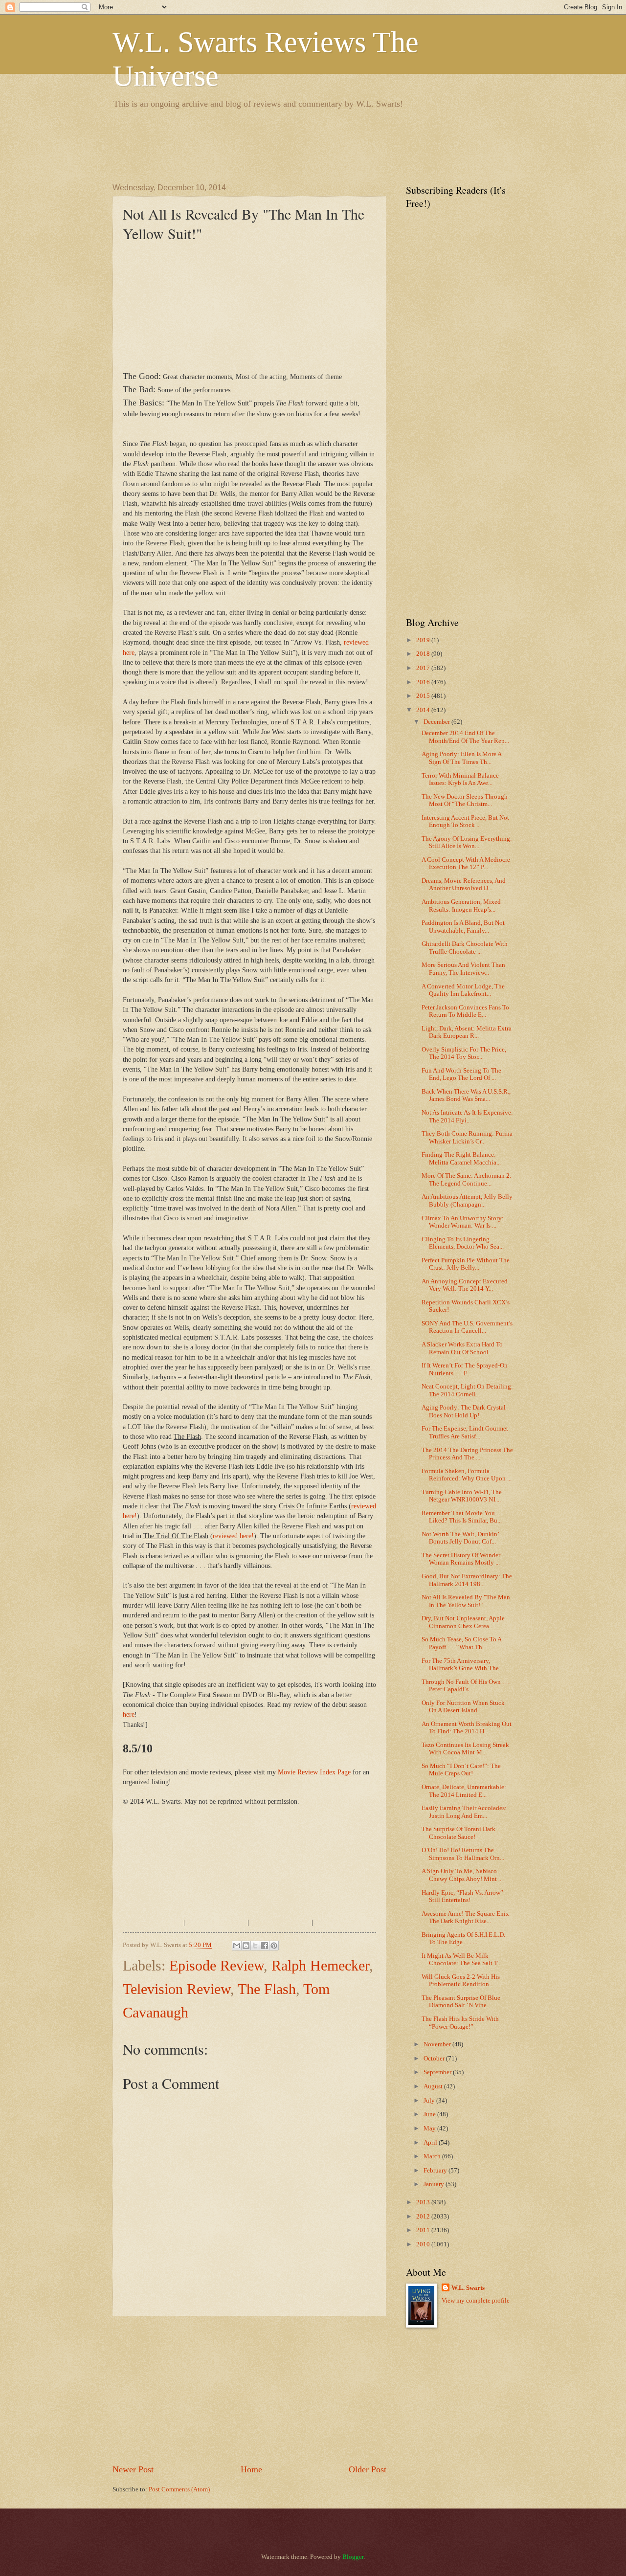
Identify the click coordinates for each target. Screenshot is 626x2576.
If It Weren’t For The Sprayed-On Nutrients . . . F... (465, 1369)
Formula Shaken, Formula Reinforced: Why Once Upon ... (467, 1475)
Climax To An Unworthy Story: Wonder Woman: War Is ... (463, 1222)
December (437, 722)
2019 (424, 640)
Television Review (177, 1989)
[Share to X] (255, 1946)
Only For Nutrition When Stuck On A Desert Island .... (463, 1707)
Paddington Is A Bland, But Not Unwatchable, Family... (463, 927)
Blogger (353, 2557)
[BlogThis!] (246, 1946)
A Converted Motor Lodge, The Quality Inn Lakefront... (463, 990)
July (430, 2101)
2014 (424, 710)
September (438, 2072)
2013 (424, 2202)
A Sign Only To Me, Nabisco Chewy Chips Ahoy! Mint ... (462, 1875)
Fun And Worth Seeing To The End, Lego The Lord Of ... (461, 1074)
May (430, 2128)
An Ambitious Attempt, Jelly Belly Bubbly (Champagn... (467, 1200)
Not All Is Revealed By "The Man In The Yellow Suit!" (466, 1601)
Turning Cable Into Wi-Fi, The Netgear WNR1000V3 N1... (462, 1496)
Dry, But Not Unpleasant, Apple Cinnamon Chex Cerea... (463, 1622)
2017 (424, 668)
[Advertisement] (291, 144)
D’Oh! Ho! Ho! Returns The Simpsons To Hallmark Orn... (463, 1854)
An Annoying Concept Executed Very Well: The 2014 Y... (465, 1285)
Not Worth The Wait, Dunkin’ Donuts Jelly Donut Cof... (460, 1538)
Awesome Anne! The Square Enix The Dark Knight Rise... (465, 1917)
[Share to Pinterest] (274, 1946)
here (129, 1714)
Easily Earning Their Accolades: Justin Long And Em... (464, 1812)
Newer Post (133, 2469)
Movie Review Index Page (314, 1772)
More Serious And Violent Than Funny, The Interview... (463, 969)
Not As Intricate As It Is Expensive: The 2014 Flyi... (467, 1116)
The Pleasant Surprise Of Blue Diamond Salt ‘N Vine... (461, 2002)
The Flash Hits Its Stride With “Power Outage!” (460, 2023)
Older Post (368, 2469)
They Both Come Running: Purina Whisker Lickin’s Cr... (467, 1137)
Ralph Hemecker (320, 1965)
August (434, 2086)
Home (251, 2469)
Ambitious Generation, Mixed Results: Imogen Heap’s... (461, 906)
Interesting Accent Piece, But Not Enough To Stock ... (465, 821)
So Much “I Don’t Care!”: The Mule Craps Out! (461, 1770)
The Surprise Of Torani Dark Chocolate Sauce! (458, 1833)
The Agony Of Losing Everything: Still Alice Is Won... (467, 842)
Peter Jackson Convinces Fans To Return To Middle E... (465, 1011)
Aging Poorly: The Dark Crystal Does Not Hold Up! (464, 1411)
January (435, 2184)
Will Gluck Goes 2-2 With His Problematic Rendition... (461, 1981)
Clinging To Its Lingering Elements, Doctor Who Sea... (463, 1243)
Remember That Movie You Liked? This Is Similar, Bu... (462, 1517)
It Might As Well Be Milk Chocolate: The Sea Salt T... (462, 1960)
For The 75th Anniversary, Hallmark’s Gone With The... (462, 1665)
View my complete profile (476, 2301)
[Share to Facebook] (265, 1946)
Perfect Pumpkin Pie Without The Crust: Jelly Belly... (466, 1264)
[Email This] (237, 1946)
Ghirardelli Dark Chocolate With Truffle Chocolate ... (465, 948)
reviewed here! (233, 1536)
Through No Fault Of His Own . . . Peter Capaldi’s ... (466, 1686)
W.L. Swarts (468, 2288)
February (436, 2171)
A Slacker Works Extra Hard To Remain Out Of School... (462, 1348)
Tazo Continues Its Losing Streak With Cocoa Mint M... (465, 1749)
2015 (424, 696)
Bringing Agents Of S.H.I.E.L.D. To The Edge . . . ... (463, 1938)
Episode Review (216, 1965)
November (438, 2044)
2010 (424, 2244)
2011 (424, 2230)
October (435, 2059)
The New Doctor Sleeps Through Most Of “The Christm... (465, 800)
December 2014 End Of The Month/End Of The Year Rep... (465, 737)
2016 (424, 682)
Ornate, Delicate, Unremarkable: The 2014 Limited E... (464, 1791)
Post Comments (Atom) (179, 2489)
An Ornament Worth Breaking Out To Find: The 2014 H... (467, 1728)
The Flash (267, 1989)
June (430, 2114)
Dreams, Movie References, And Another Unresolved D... (464, 885)
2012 (424, 2217)
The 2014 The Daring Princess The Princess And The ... (467, 1454)
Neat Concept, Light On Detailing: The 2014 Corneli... (467, 1390)
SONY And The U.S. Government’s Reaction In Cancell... (467, 1327)
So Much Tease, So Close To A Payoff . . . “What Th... (461, 1643)
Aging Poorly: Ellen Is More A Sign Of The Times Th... (461, 758)
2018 (424, 654)
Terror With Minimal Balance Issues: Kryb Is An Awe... (460, 779)
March (433, 2156)
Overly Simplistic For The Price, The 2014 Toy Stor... (464, 1053)
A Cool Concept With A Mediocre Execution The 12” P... (466, 863)
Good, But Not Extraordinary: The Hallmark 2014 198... (467, 1580)
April (431, 2143)
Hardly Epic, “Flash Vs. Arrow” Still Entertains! (462, 1896)
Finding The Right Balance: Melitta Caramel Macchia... (461, 1158)
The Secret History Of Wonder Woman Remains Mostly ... (461, 1559)
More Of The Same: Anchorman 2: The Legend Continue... (467, 1179)
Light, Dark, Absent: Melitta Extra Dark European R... (467, 1032)
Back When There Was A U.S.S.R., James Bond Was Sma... (466, 1095)
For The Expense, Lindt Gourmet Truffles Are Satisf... (465, 1432)
